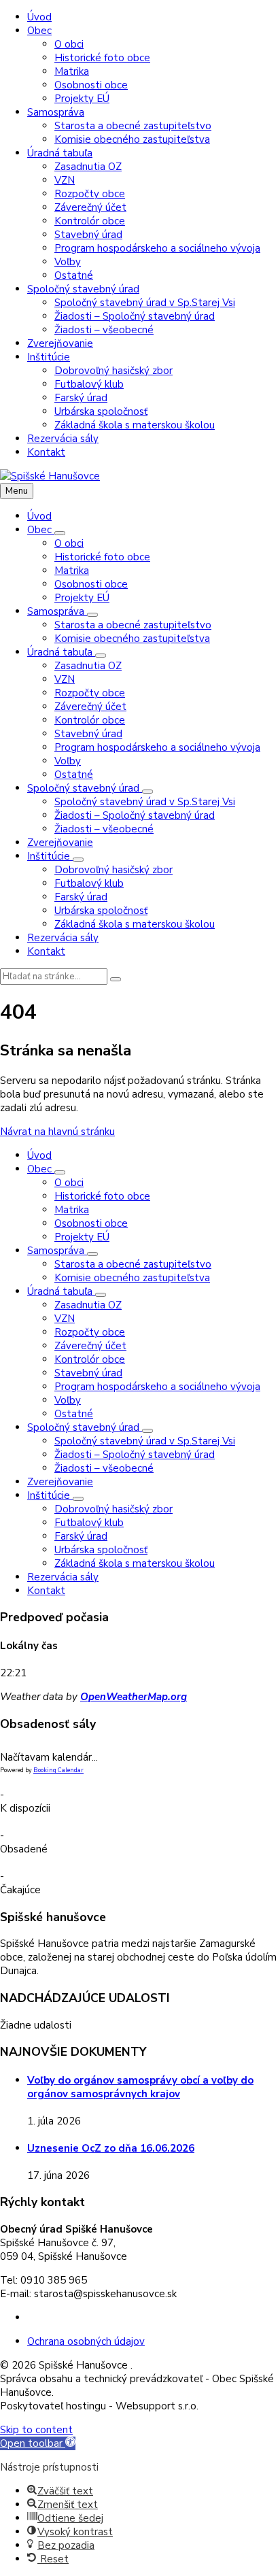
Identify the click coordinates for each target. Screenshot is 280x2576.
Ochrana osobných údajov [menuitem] (86, 2341)
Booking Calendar (58, 1770)
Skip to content (36, 2430)
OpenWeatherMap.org (134, 1697)
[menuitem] (39, 17)
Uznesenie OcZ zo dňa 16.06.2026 (111, 2148)
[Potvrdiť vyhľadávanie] (116, 979)
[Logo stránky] (50, 476)
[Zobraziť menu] (60, 533)
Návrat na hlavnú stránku (57, 1132)
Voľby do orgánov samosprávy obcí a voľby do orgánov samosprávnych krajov (140, 2087)
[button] (38, 2443)
